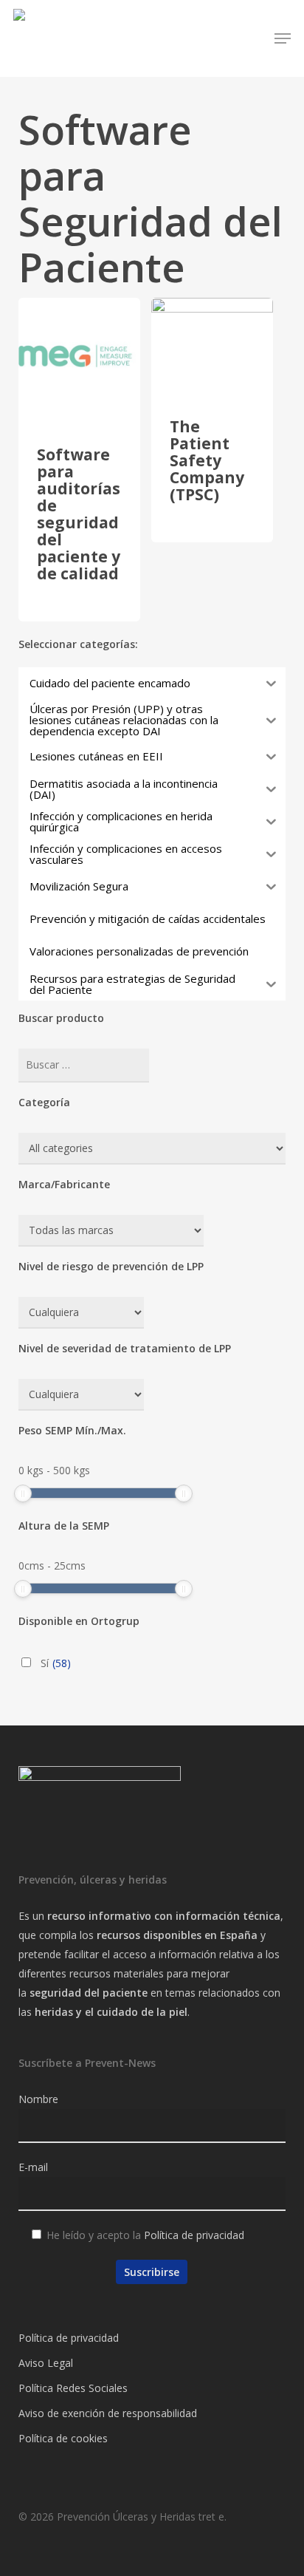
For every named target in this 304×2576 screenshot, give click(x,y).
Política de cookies (63, 2438)
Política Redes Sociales (73, 2388)
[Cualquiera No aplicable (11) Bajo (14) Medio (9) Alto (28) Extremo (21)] (81, 1313)
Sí (56, 1663)
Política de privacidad (194, 2235)
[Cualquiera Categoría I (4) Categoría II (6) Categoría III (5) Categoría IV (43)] (81, 1395)
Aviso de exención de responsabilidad (108, 2413)
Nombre (38, 2099)
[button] (283, 38)
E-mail (33, 2167)
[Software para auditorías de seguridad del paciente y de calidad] (79, 359)
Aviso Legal (46, 2363)
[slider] (23, 1493)
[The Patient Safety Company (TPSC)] (212, 345)
